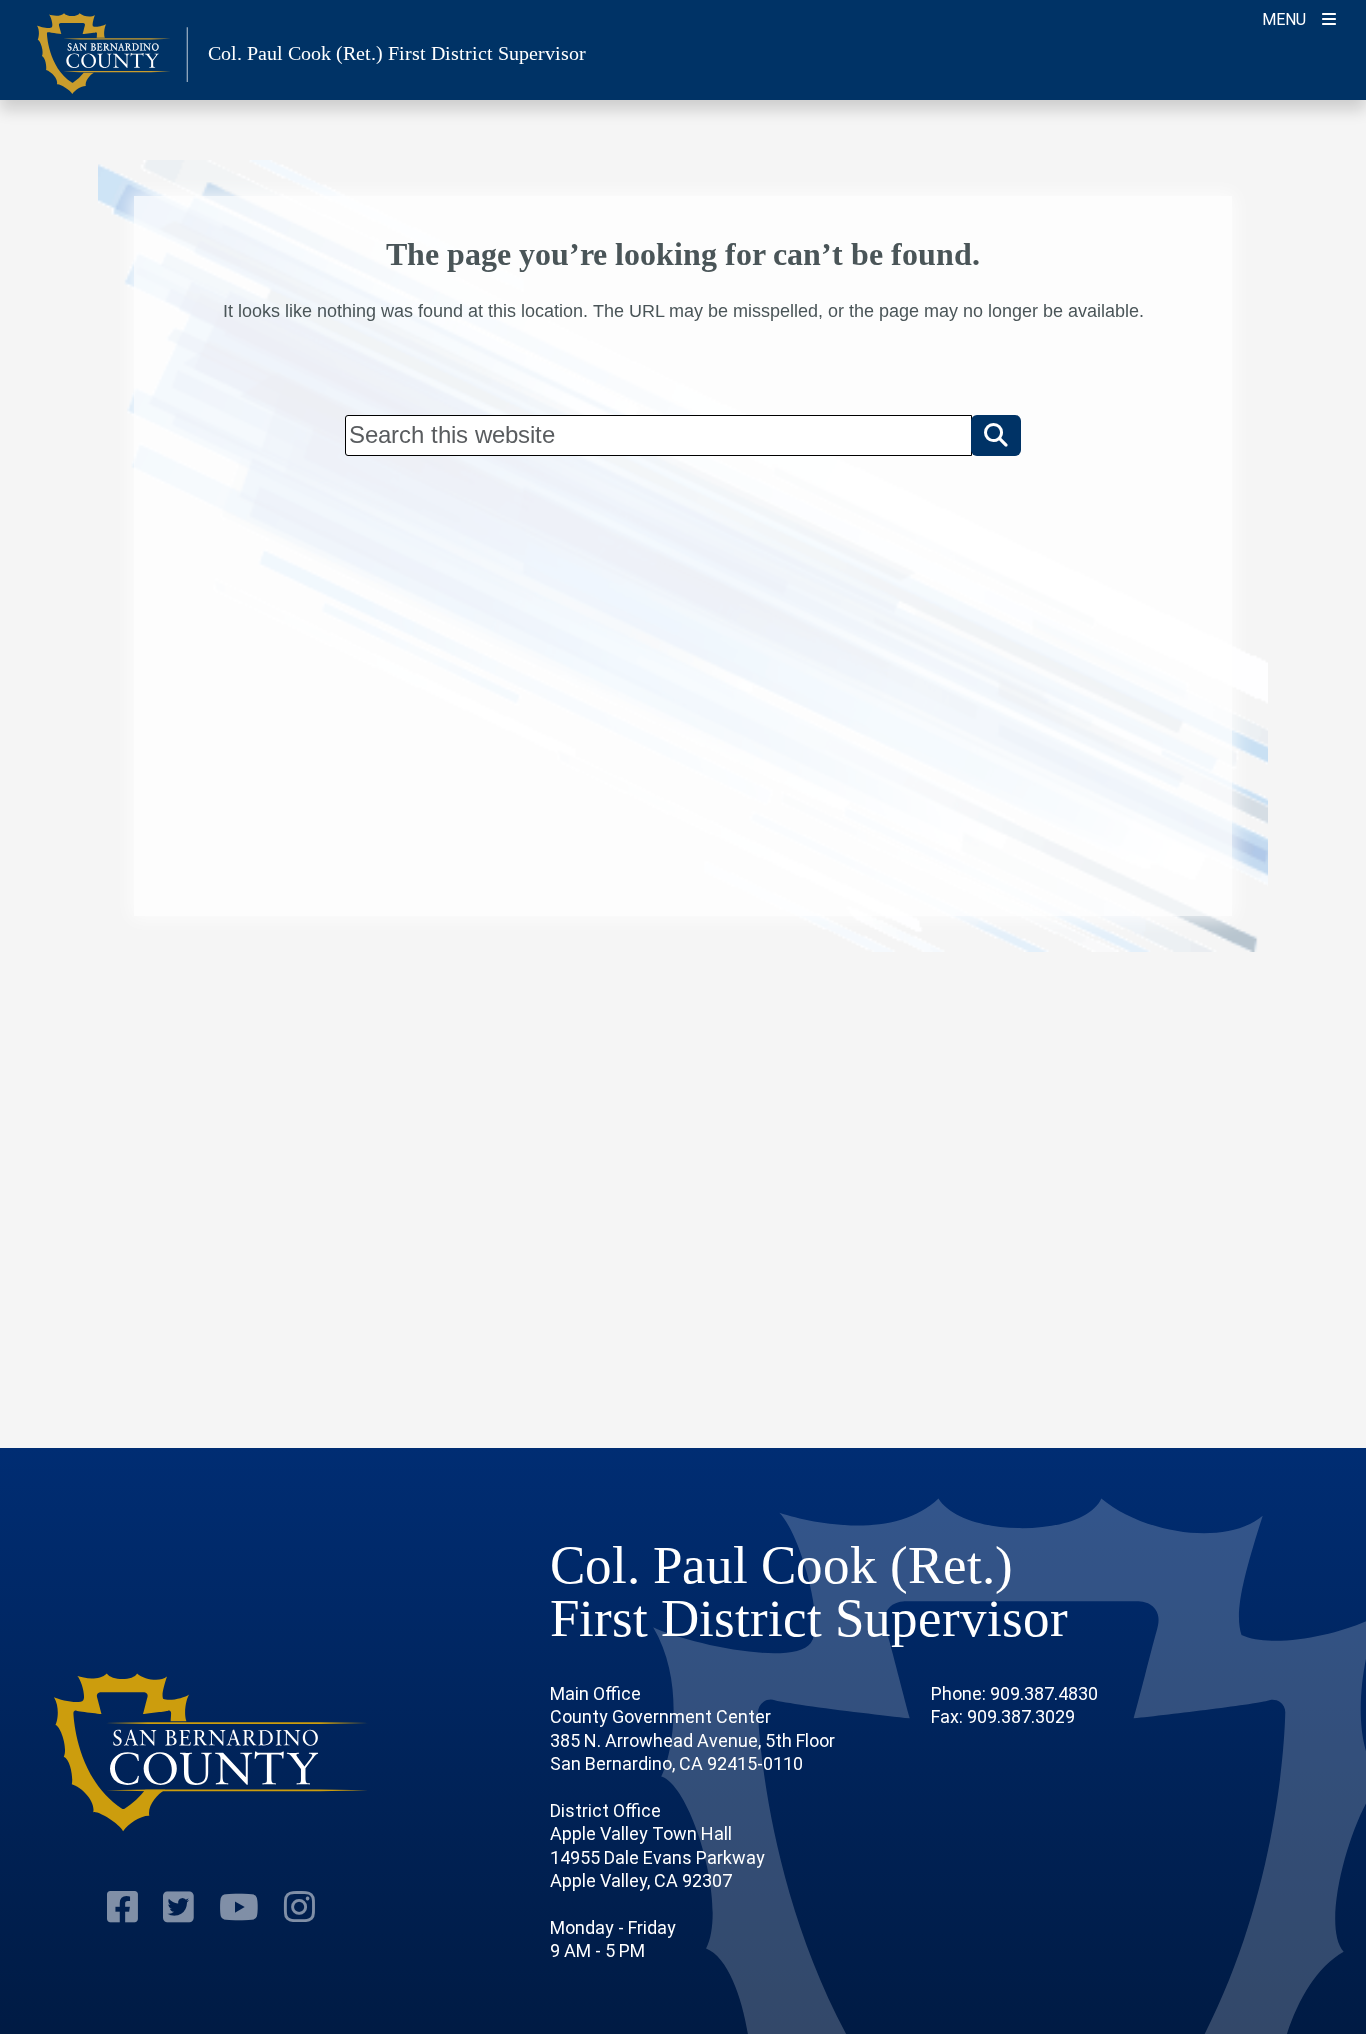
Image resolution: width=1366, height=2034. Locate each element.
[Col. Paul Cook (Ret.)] (211, 1752)
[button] (996, 435)
